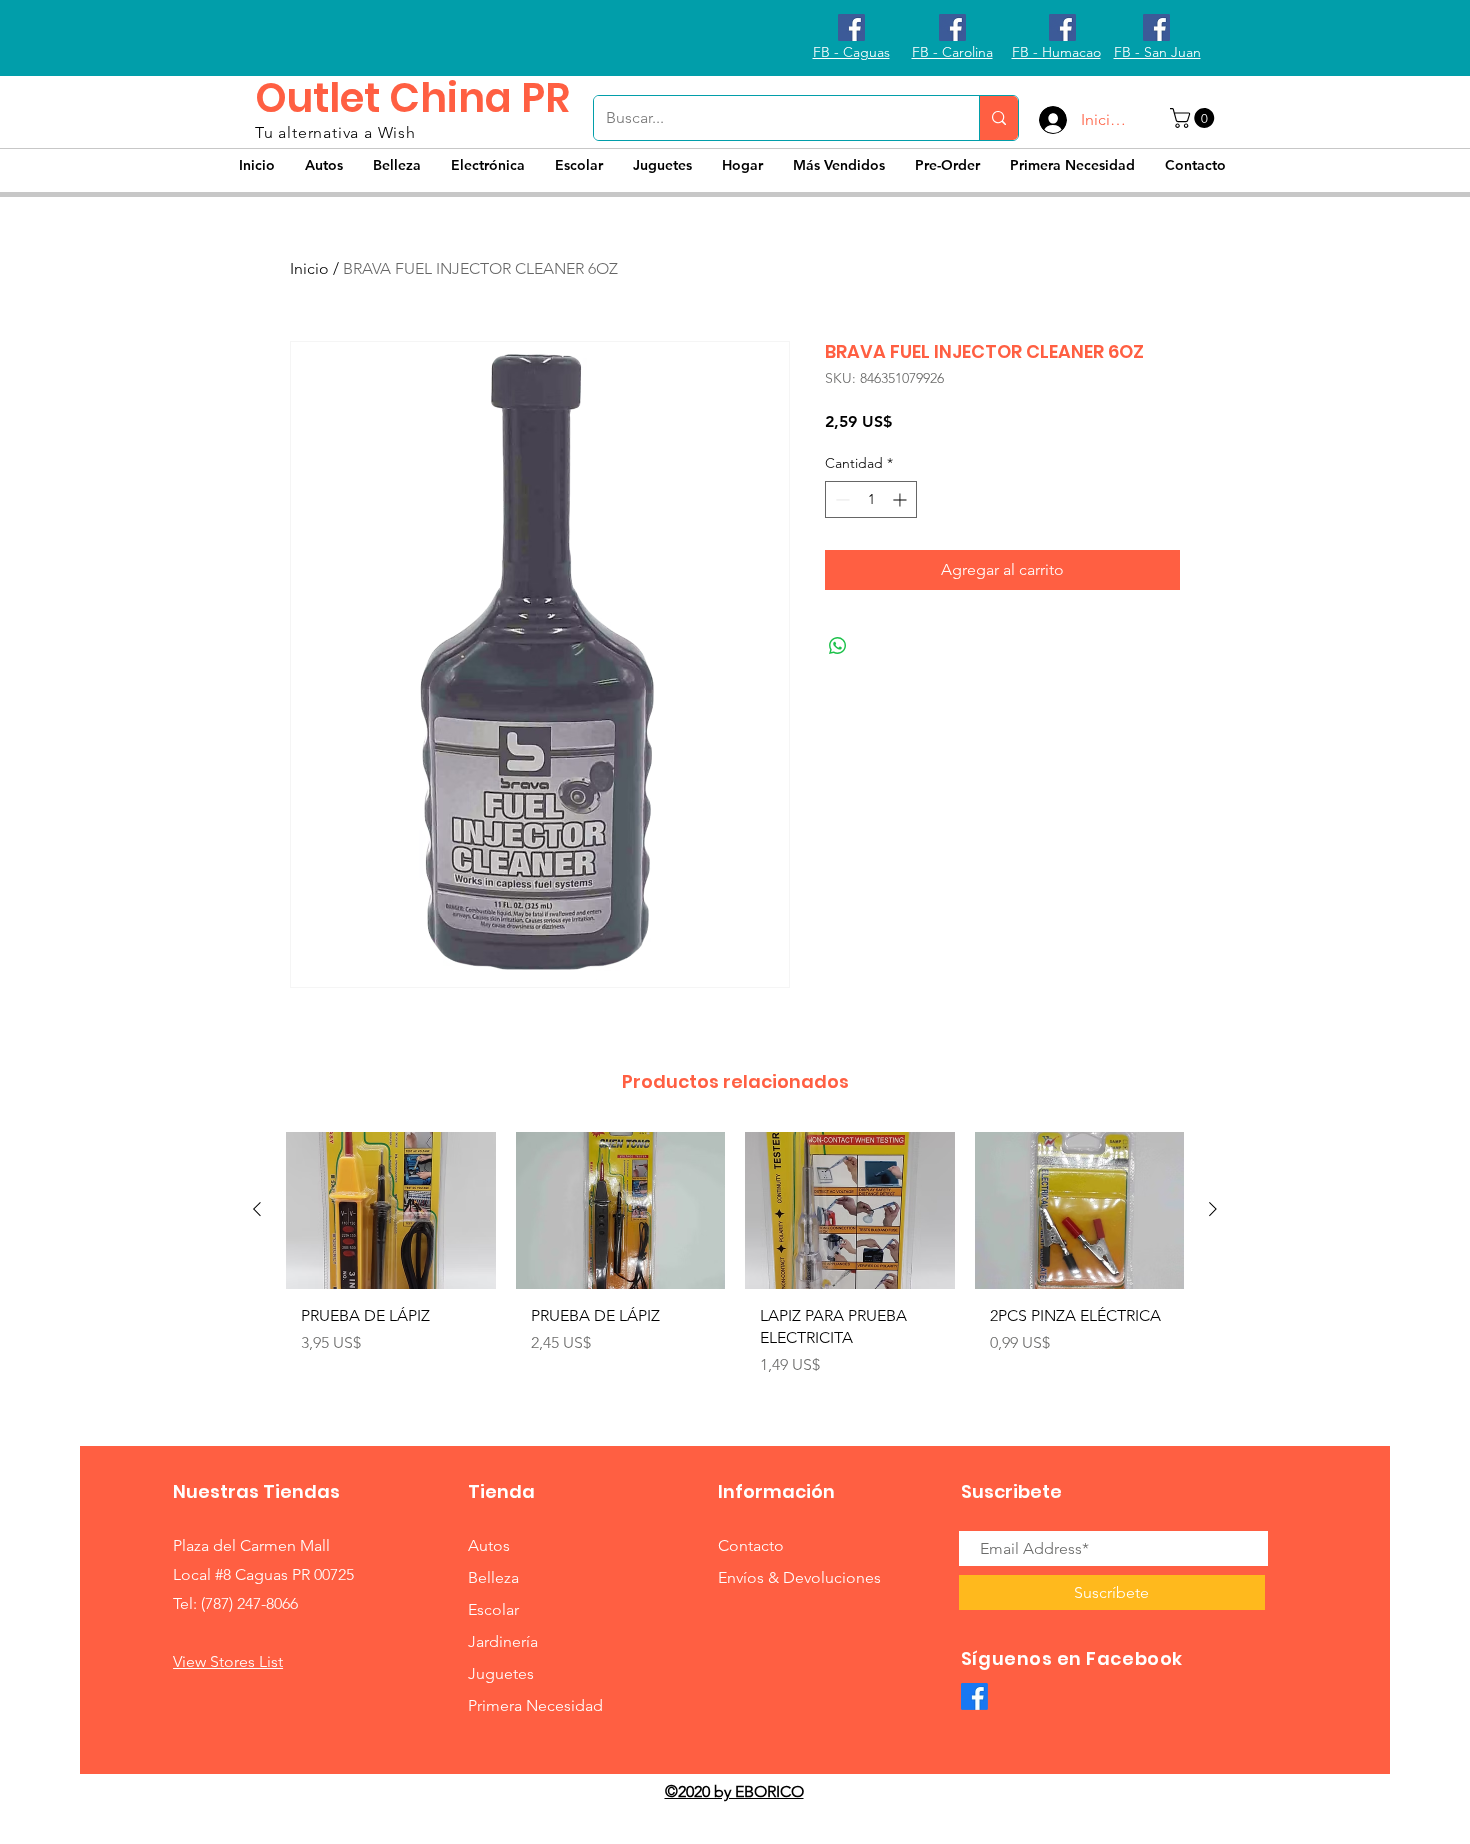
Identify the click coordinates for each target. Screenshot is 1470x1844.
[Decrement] (840, 499)
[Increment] (901, 499)
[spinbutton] (871, 499)
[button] (1194, 118)
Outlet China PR (412, 98)
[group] (735, 1262)
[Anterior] (257, 1209)
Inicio (309, 268)
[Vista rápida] (391, 1210)
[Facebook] (974, 1696)
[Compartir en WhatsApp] (838, 646)
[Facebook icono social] (851, 27)
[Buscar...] (998, 118)
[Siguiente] (1213, 1209)
